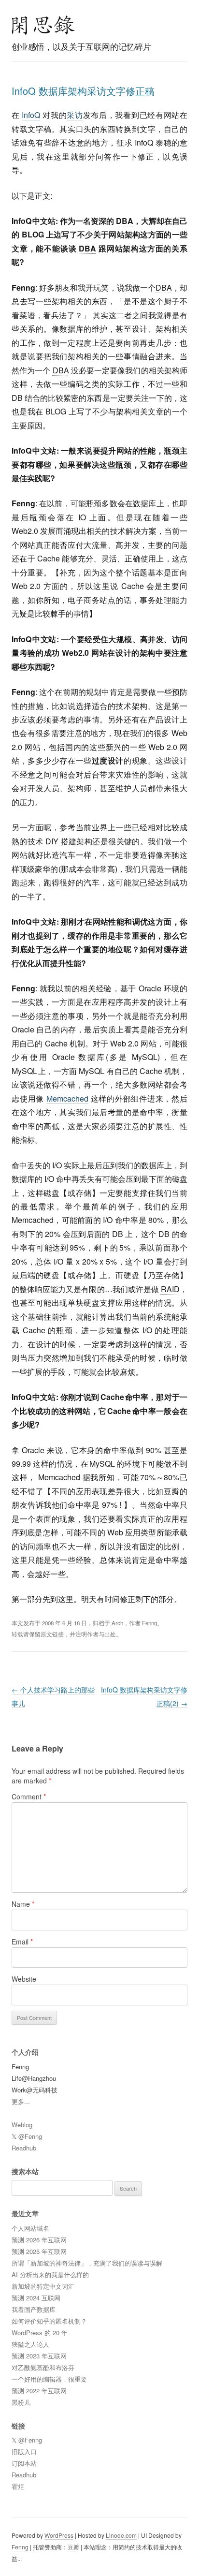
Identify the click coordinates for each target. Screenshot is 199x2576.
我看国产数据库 (34, 2309)
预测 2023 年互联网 (39, 2356)
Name (23, 1904)
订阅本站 (24, 2463)
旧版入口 (24, 2451)
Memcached (67, 1098)
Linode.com (121, 2535)
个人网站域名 (30, 2228)
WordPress (59, 2535)
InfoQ (31, 115)
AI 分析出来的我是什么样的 (50, 2274)
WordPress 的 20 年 (40, 2333)
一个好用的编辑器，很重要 (49, 2379)
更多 (18, 2101)
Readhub (24, 2148)
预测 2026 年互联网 (39, 2240)
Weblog (22, 2125)
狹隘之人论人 (30, 2344)
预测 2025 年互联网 (39, 2251)
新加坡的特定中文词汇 (43, 2286)
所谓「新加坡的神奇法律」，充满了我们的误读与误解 (87, 2263)
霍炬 (18, 2486)
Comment (29, 1796)
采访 (75, 115)
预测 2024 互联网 (36, 2298)
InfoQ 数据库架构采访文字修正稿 (83, 91)
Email (22, 1942)
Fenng (149, 1623)
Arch (117, 1623)
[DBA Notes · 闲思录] (43, 25)
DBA (125, 221)
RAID (170, 1289)
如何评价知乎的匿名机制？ (49, 2321)
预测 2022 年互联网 (39, 2391)
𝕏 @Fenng (27, 2136)
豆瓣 (73, 2547)
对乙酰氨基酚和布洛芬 (43, 2367)
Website (24, 1979)
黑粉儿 (21, 2402)
